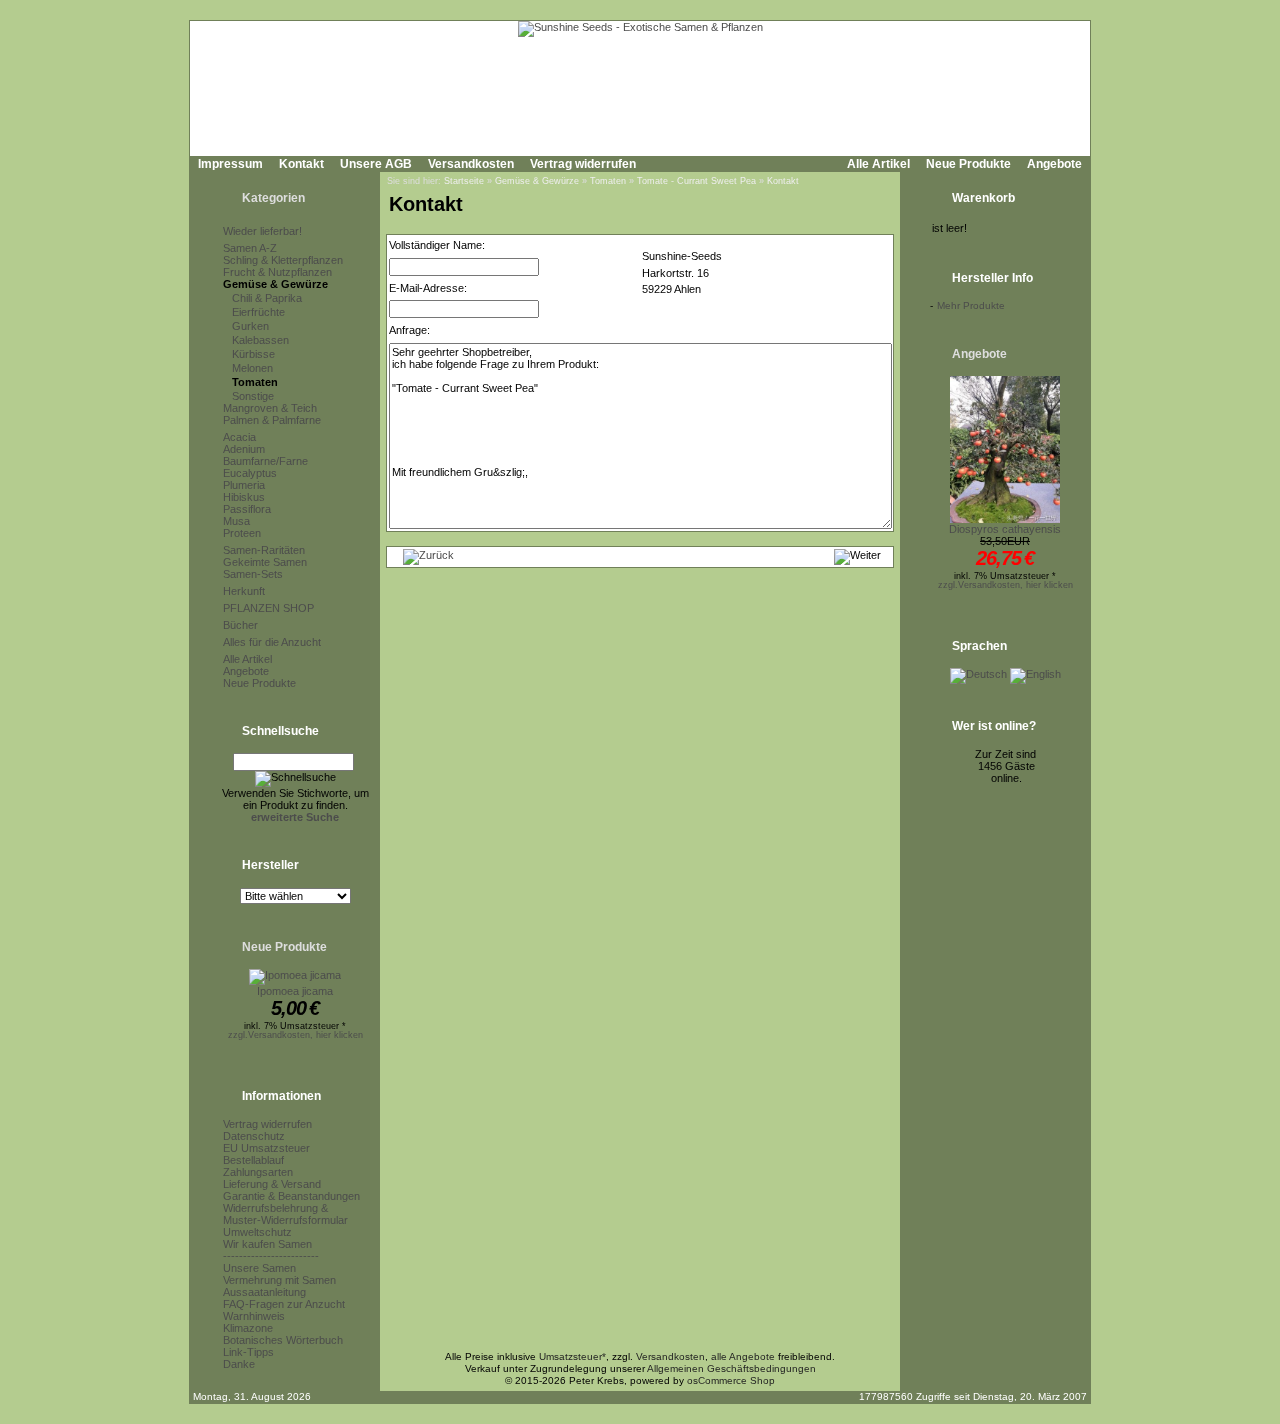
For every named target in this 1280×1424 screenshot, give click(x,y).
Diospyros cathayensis (1005, 529)
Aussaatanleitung (264, 1292)
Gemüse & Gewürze (275, 284)
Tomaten (255, 382)
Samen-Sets (253, 574)
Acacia (239, 437)
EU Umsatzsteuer (266, 1148)
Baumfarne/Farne (265, 461)
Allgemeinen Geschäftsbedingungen (731, 1368)
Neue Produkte (968, 164)
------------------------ (271, 1256)
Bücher (240, 625)
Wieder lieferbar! (262, 231)
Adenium (244, 449)
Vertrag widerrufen (583, 164)
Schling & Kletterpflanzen (283, 260)
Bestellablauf (253, 1160)
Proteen (242, 533)
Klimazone (248, 1328)
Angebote (1054, 164)
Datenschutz (254, 1136)
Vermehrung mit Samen (279, 1280)
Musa (236, 521)
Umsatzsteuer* (572, 1356)
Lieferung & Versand (272, 1184)
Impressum (230, 164)
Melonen (252, 368)
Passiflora (247, 509)
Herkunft (244, 591)
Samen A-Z (250, 248)
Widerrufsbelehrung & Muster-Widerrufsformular (285, 1214)
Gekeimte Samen (265, 562)
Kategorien (273, 198)
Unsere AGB (376, 164)
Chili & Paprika (267, 298)
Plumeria (244, 485)
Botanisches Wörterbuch (283, 1340)
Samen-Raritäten (264, 550)
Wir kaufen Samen (267, 1244)
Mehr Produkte (971, 305)
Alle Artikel (878, 164)
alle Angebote (743, 1356)
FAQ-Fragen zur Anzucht (284, 1304)
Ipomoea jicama (295, 991)
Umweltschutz (257, 1232)
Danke (239, 1364)
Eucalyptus (250, 473)
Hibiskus (244, 497)
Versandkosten (471, 164)
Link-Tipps (248, 1352)
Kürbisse (253, 354)
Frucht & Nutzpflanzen (277, 272)
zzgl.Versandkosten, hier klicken (295, 1035)
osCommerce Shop (731, 1380)
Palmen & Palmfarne (272, 420)
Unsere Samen (259, 1268)
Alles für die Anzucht (272, 642)
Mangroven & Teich (270, 408)
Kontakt (301, 164)
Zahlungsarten (258, 1172)
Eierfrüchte (258, 312)
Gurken (250, 326)
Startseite (464, 181)
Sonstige (253, 396)
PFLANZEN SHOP (268, 608)
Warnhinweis (254, 1316)
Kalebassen (260, 340)
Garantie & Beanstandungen (291, 1196)
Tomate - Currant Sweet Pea (696, 181)
